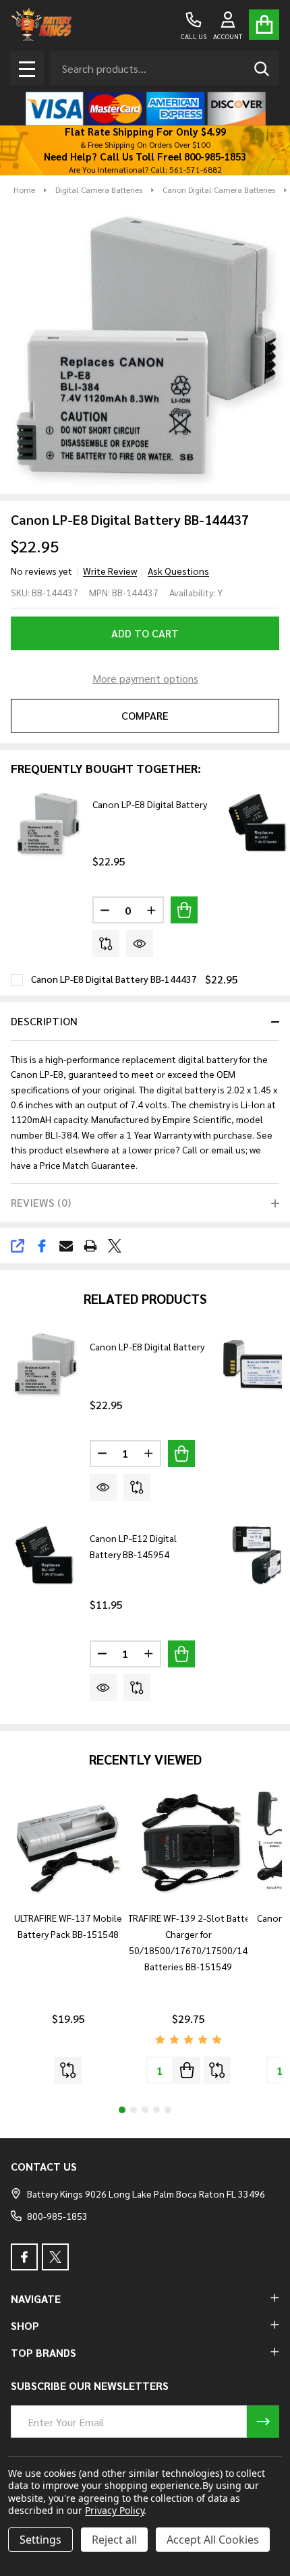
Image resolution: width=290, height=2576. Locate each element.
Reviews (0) (41, 1202)
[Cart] (264, 25)
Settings (40, 2540)
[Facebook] (42, 1246)
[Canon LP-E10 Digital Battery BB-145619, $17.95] (256, 1365)
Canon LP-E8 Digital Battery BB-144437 (114, 979)
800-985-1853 (57, 2216)
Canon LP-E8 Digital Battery (150, 804)
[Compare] (106, 944)
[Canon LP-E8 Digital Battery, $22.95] (45, 1365)
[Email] (66, 1246)
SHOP (25, 2325)
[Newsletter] (263, 2422)
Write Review (110, 571)
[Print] (90, 1246)
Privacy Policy (114, 2510)
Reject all (114, 2540)
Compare (145, 715)
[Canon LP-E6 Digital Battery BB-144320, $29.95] (256, 1557)
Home (24, 190)
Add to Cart (145, 633)
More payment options (145, 678)
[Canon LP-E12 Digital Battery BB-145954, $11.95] (45, 1557)
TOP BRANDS (43, 2352)
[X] (115, 1246)
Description (44, 1021)
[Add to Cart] (184, 910)
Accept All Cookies (213, 2540)
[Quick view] (140, 944)
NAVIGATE (36, 2298)
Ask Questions (178, 571)
